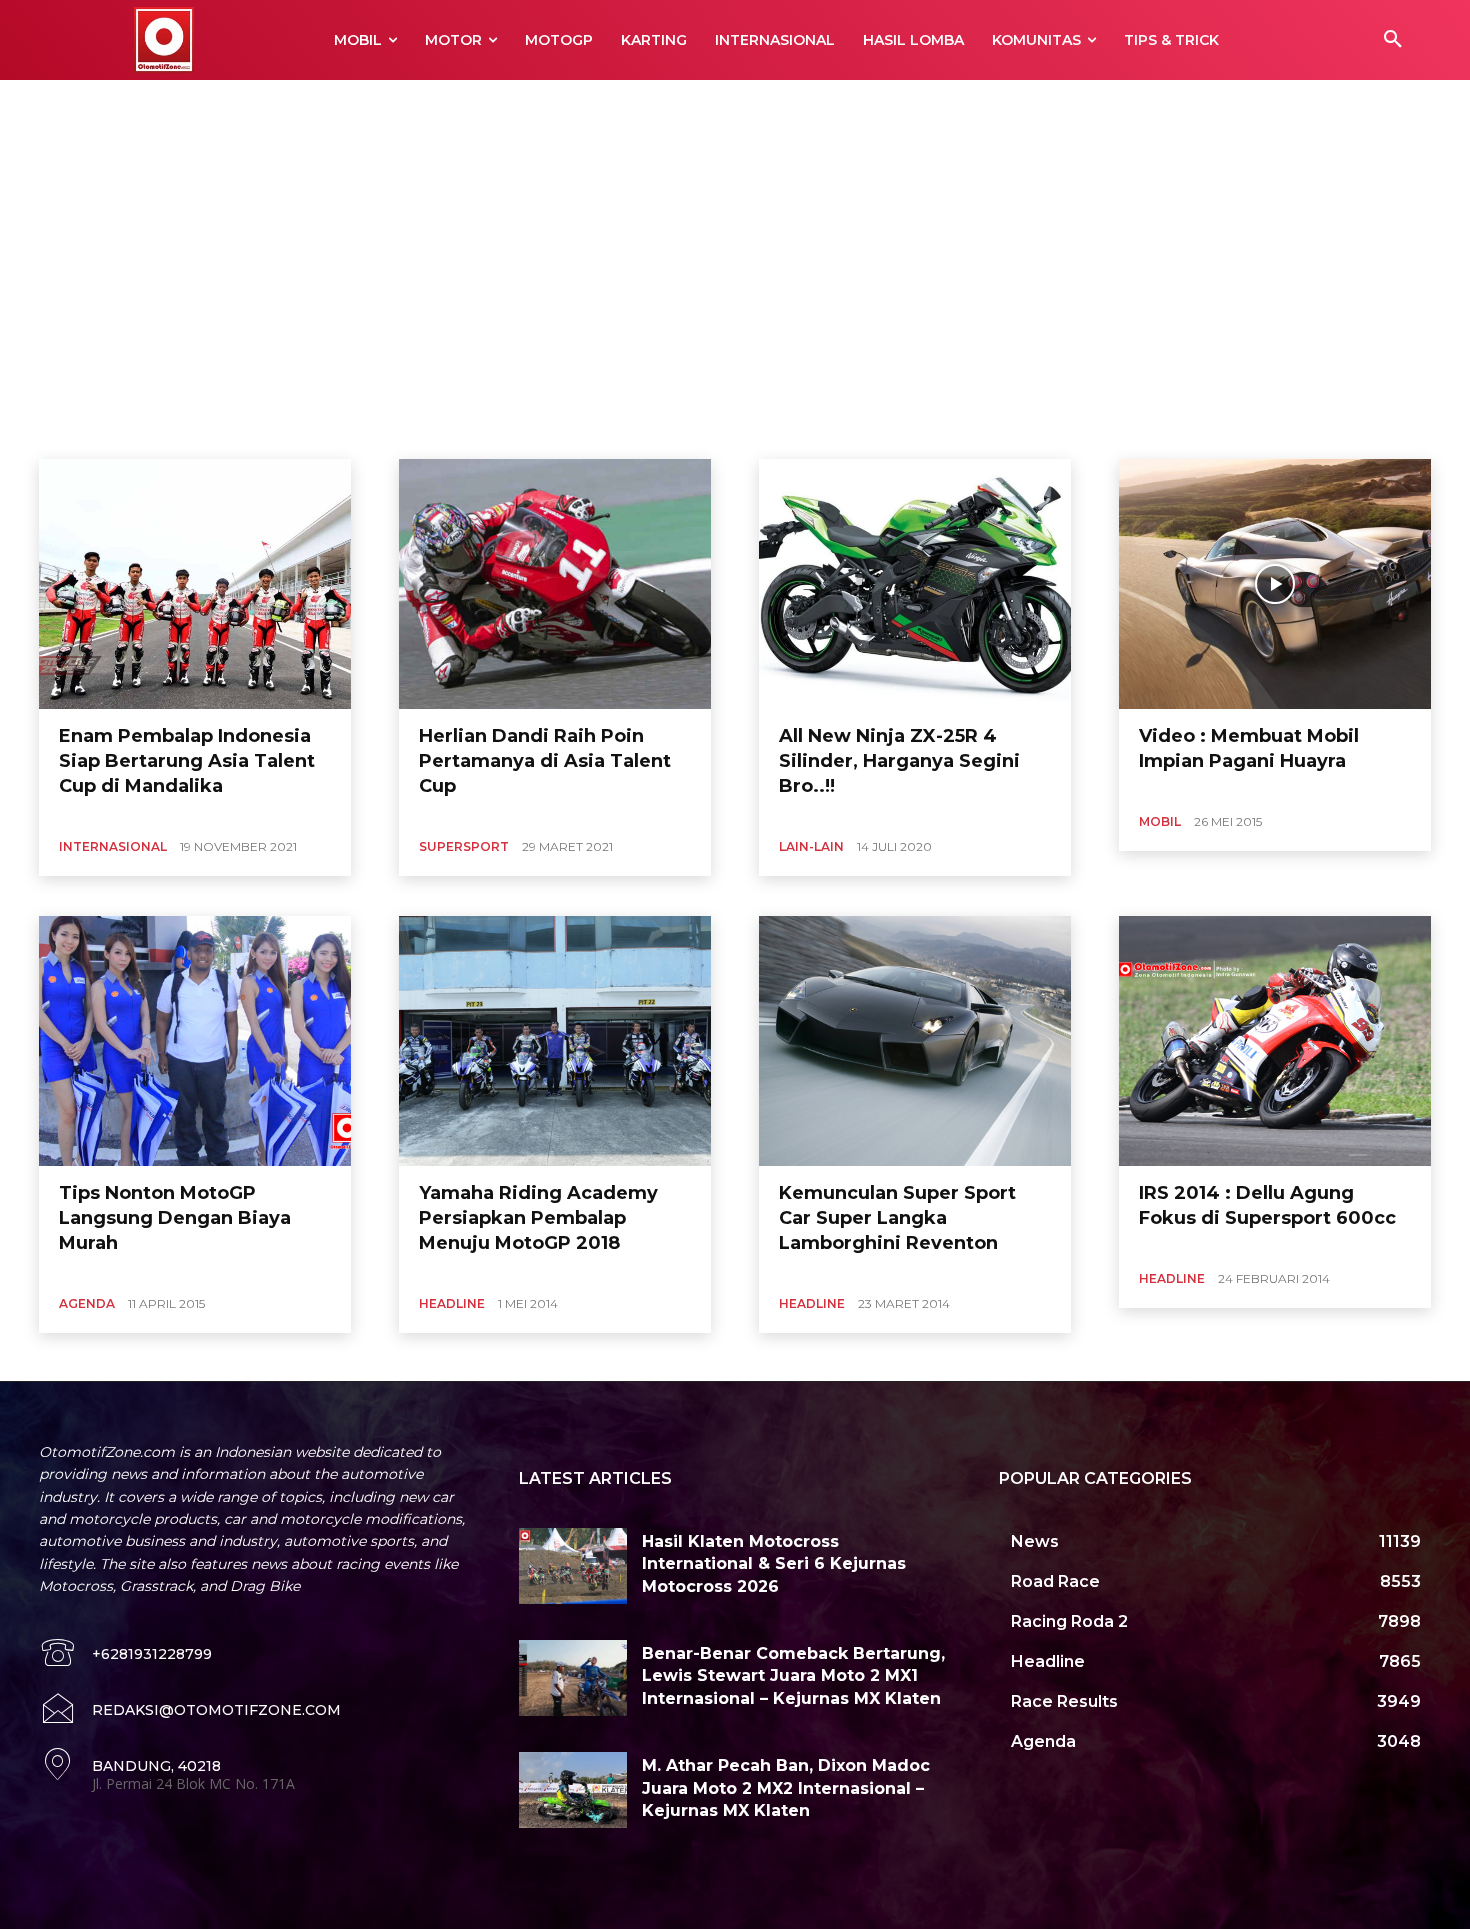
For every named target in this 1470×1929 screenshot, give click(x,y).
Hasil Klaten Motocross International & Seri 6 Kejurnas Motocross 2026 (774, 1564)
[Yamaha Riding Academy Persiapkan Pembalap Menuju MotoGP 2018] (555, 1041)
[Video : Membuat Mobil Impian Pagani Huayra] (1275, 584)
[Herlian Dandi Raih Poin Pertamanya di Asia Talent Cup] (555, 584)
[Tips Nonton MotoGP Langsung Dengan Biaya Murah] (195, 1041)
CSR (287, 103)
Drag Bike (518, 103)
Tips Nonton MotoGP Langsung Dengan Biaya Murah (175, 1218)
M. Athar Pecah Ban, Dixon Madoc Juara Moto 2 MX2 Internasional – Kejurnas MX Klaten (786, 1788)
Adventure (91, 103)
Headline (452, 1303)
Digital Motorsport (423, 103)
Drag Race (592, 103)
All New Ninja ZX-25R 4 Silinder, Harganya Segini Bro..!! (899, 761)
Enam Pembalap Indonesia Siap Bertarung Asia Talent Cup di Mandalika (187, 761)
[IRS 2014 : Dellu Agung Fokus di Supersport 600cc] (1275, 1041)
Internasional (113, 846)
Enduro (659, 103)
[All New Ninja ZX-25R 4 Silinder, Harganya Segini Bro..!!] (915, 584)
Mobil (1160, 821)
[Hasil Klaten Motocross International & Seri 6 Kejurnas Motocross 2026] (573, 1566)
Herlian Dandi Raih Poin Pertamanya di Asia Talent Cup (545, 761)
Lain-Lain (811, 846)
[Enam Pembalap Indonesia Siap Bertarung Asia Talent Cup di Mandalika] (195, 584)
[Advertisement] (735, 279)
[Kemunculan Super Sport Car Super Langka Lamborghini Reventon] (915, 1041)
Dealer (336, 103)
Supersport (464, 846)
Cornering (229, 103)
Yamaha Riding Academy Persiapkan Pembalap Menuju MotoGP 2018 (538, 1218)
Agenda (161, 103)
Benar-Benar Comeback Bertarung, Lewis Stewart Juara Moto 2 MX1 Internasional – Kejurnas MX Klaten (793, 1676)
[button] (1393, 40)
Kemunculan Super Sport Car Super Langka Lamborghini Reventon (897, 1218)
